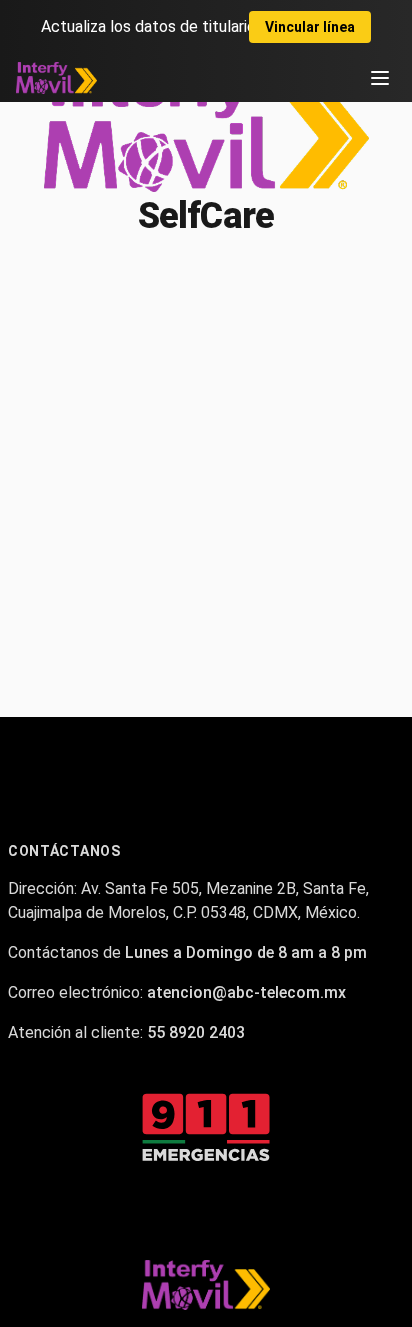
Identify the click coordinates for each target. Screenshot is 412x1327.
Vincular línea (310, 27)
